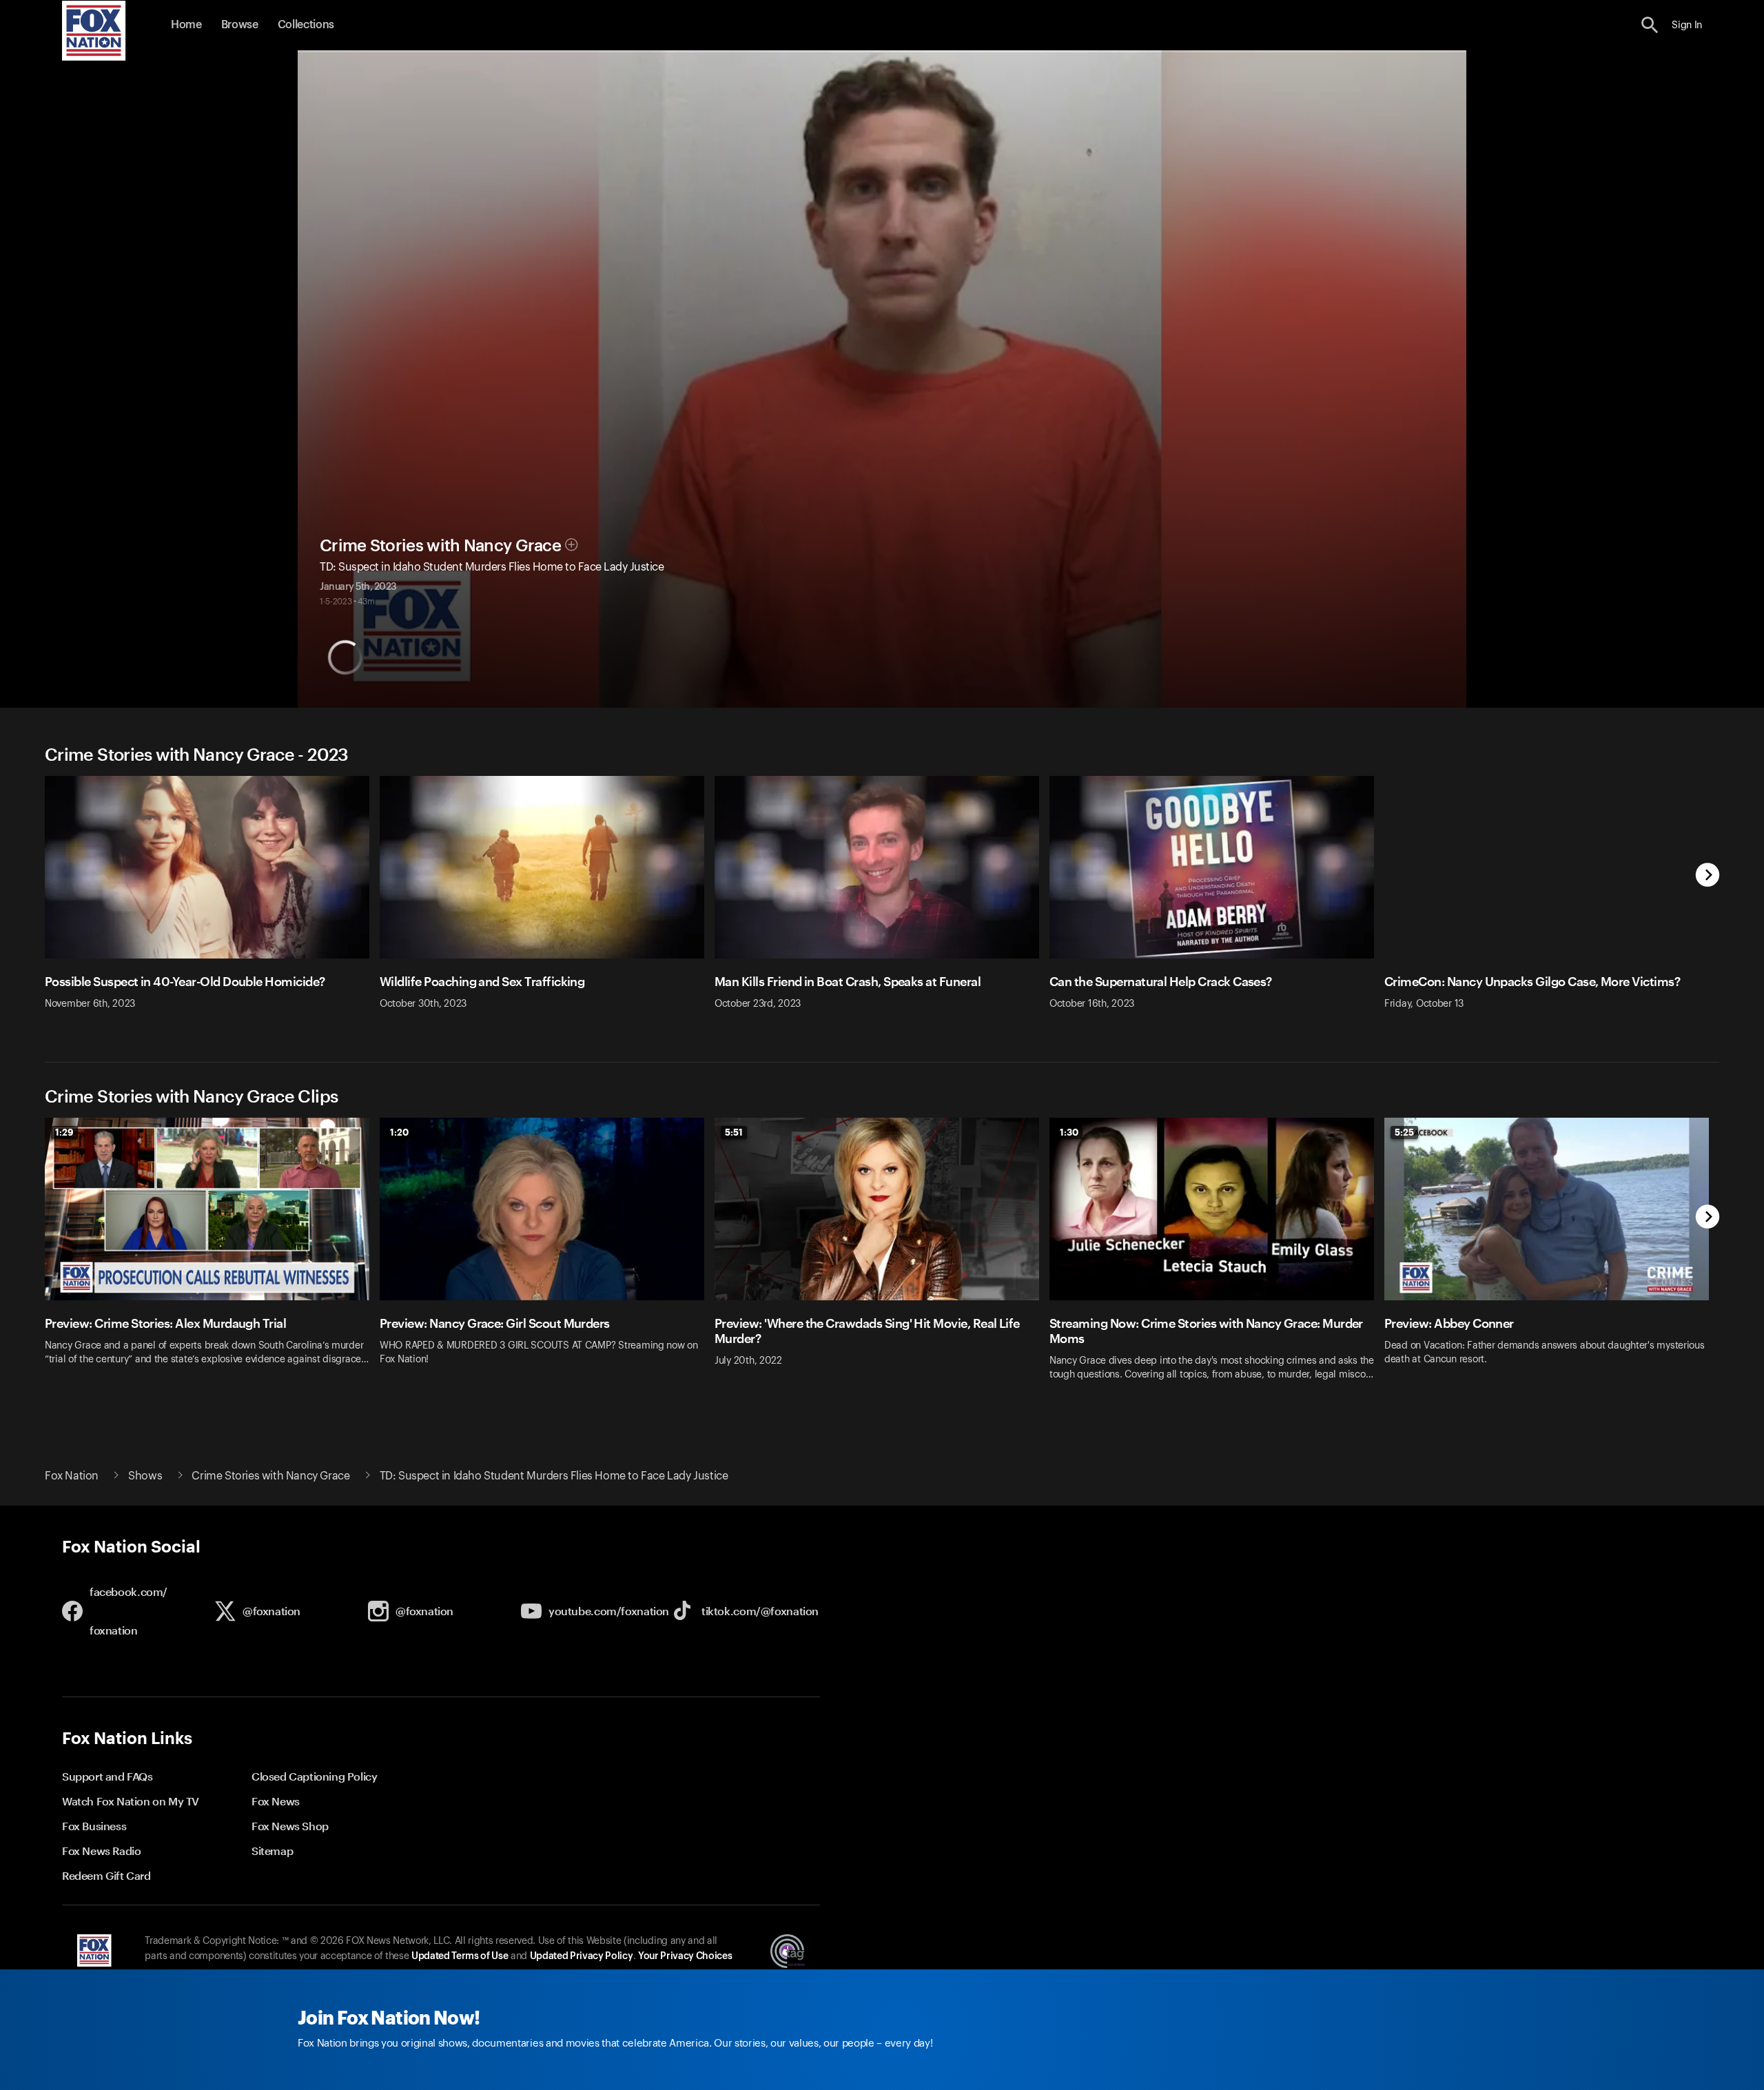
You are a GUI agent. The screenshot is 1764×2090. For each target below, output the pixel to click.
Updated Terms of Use (460, 1956)
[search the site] (1650, 25)
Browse (240, 25)
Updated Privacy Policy (582, 1956)
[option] (212, 902)
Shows (145, 1476)
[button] (1650, 25)
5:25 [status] (1404, 1132)
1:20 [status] (399, 1132)
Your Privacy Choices (685, 1956)
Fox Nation (72, 1476)
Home (186, 25)
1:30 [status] (1069, 1132)
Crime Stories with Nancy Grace (440, 546)
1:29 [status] (64, 1132)
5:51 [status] (734, 1132)
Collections (306, 25)
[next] (1708, 876)
